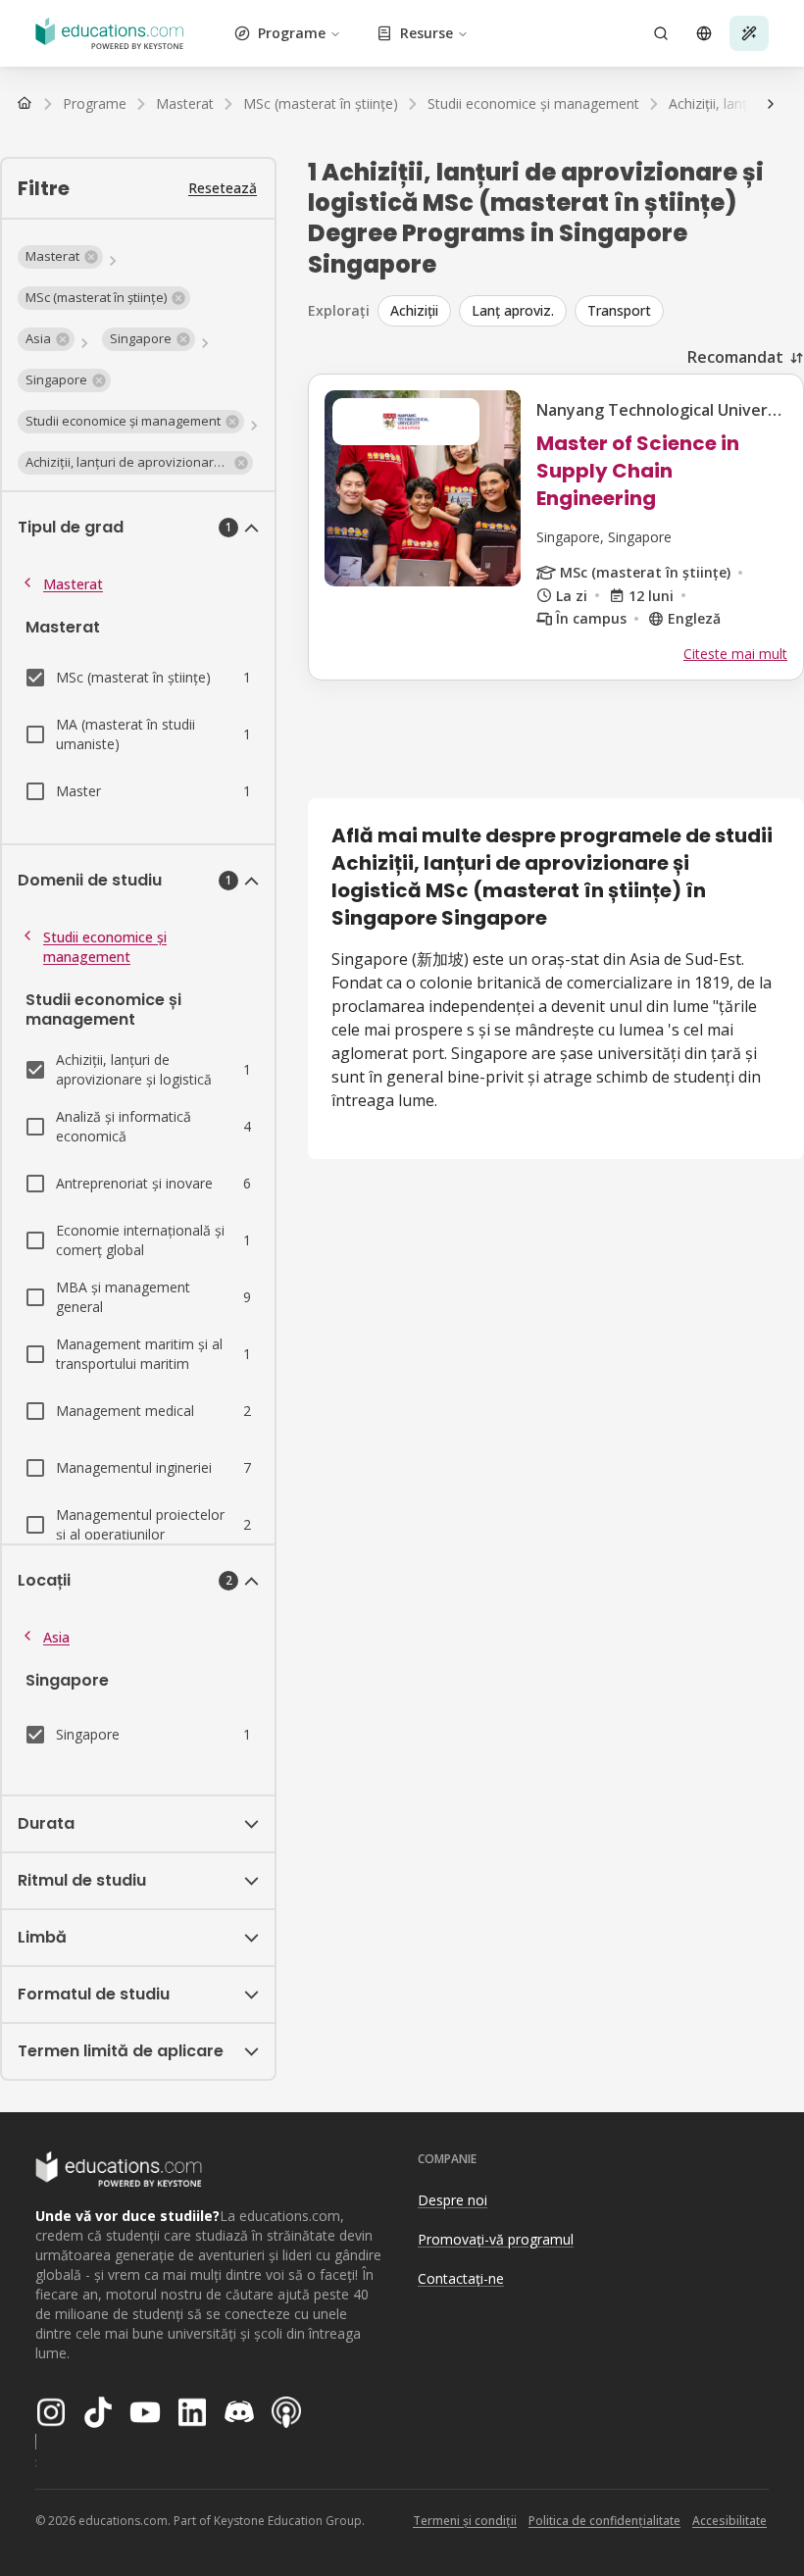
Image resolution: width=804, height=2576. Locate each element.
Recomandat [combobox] (735, 357)
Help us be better (698, 2517)
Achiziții (414, 310)
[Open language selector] (704, 33)
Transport (619, 310)
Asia (56, 1637)
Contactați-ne (461, 2278)
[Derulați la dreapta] (771, 104)
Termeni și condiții (465, 2521)
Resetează (223, 188)
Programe (292, 33)
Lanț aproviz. (513, 310)
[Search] (661, 33)
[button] (60, 257)
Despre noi (452, 2200)
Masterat (73, 584)
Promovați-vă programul (496, 2239)
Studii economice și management (105, 947)
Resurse (427, 33)
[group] (591, 311)
